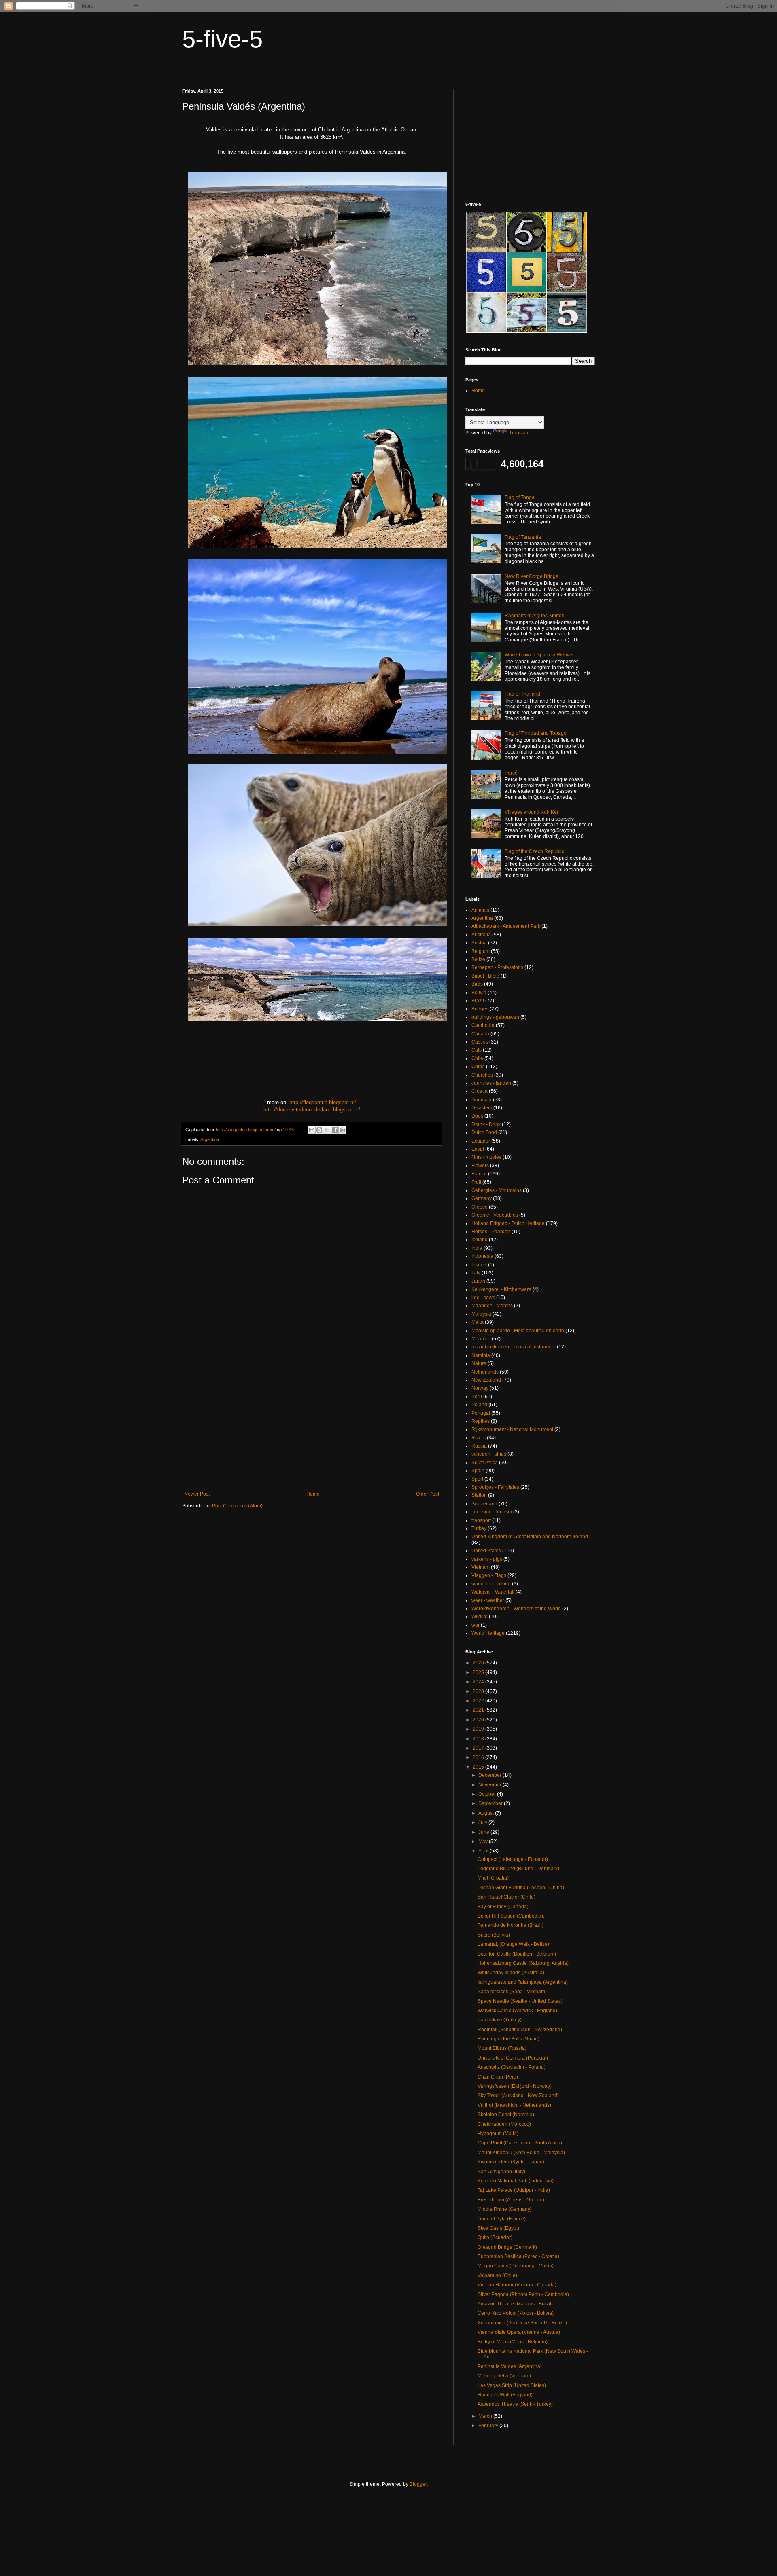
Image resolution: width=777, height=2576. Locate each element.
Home (313, 1494)
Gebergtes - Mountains (497, 1190)
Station (479, 1495)
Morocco (481, 1339)
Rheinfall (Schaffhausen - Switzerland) (520, 2030)
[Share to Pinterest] (342, 1130)
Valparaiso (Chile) (497, 2275)
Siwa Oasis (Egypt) (498, 2228)
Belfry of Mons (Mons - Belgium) (513, 2342)
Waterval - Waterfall (493, 1592)
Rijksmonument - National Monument (512, 1429)
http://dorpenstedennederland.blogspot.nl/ (312, 1110)
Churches (482, 1075)
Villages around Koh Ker (532, 812)
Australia (481, 935)
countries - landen (491, 1083)
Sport (477, 1479)
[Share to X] (327, 1130)
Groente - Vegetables (495, 1215)
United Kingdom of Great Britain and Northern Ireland (530, 1537)
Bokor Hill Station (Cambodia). (511, 1916)
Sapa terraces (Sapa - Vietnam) (512, 1992)
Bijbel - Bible (485, 976)
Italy (476, 1273)
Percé (511, 773)
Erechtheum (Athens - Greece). (512, 2200)
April (484, 1851)
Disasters (482, 1108)
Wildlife (480, 1617)
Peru (477, 1397)
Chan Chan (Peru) (498, 2077)
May (484, 1842)
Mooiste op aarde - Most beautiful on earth (518, 1331)
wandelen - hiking (491, 1584)
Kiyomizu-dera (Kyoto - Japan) (511, 2162)
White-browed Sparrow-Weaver (539, 655)
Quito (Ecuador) (495, 2237)
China (478, 1067)
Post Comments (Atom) (237, 1506)
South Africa (485, 1463)
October (488, 1794)
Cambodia (483, 1025)
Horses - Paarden (491, 1232)
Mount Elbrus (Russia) (502, 2048)
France (479, 1174)
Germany (482, 1198)
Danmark (482, 1100)
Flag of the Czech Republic (534, 851)
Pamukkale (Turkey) (500, 2020)
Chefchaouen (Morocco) (504, 2124)
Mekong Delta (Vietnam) (504, 2376)
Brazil (478, 1001)
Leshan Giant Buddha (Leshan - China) (521, 1888)
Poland (479, 1405)
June (484, 1832)
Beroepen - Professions (497, 967)
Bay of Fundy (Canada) (503, 1907)
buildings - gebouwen (495, 1017)
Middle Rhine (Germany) (505, 2209)
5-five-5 (222, 39)
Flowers (480, 1166)
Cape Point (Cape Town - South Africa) (520, 2143)
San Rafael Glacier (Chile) (506, 1897)
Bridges (480, 1009)
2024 (479, 1682)
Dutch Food (484, 1132)
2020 (479, 1720)
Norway (480, 1388)
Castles (480, 1042)
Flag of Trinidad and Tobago (536, 733)
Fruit (476, 1182)
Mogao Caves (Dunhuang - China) (516, 2266)
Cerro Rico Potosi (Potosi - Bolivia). (516, 2313)
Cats (477, 1050)
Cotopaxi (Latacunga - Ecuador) (513, 1859)
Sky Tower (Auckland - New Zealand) (518, 2096)
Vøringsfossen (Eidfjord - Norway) (515, 2086)
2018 (479, 1739)
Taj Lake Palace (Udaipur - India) (514, 2190)
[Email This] (312, 1130)
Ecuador (481, 1141)
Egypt (478, 1149)
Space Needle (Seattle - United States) (520, 2001)
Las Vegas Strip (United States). (512, 2385)
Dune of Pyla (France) (502, 2219)
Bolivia (479, 993)
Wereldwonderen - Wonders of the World (516, 1609)
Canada (480, 1034)
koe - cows (483, 1298)
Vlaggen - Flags (489, 1575)
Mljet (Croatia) (493, 1878)
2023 (479, 1691)
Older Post (428, 1494)
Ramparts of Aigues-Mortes (534, 616)
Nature (479, 1363)
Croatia (480, 1091)
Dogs (477, 1116)
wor (476, 1625)
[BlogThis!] (319, 1130)
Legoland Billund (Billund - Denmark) (518, 1869)
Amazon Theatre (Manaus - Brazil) (515, 2304)
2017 (479, 1748)
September (491, 1803)
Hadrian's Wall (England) (505, 2395)
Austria (479, 943)
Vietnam (481, 1567)
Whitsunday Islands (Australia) (511, 1973)
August (487, 1813)
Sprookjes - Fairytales (495, 1487)
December (490, 1775)
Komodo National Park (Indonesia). (516, 2181)
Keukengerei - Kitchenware (501, 1289)
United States (486, 1551)
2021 (479, 1710)
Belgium (481, 951)
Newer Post (197, 1494)
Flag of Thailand (522, 694)
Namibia (481, 1355)
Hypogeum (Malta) (498, 2134)
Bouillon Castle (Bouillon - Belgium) (517, 1954)
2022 (479, 1701)
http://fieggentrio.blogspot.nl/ (323, 1102)
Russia (479, 1446)
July (483, 1822)
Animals (480, 910)
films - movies (486, 1157)
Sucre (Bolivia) (494, 1935)
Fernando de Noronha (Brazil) (511, 1925)
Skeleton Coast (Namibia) (506, 2115)
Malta (478, 1322)
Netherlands (485, 1372)
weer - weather (488, 1600)
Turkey (479, 1528)
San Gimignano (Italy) (501, 2172)
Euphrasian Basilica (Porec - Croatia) (518, 2256)
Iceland (480, 1240)
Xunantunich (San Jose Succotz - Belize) (522, 2323)
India (477, 1248)
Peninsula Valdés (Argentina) (510, 2366)
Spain (478, 1471)
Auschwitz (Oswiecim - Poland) (512, 2067)
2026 (479, 1663)
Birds (477, 984)
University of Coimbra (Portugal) (513, 2058)
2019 (479, 1729)
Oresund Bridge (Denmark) (507, 2247)
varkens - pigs (487, 1559)
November (490, 1785)
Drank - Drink (486, 1124)
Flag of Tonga (520, 497)
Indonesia (482, 1256)
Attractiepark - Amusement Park (506, 926)
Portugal (481, 1413)
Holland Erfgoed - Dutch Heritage (508, 1223)
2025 (479, 1672)
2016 (479, 1757)
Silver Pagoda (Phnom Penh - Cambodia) (523, 2294)
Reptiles (481, 1421)
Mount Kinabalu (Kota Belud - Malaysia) (521, 2153)
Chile (477, 1058)
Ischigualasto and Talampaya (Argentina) (523, 1982)
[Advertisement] (312, 1425)
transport (481, 1520)
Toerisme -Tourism (492, 1512)
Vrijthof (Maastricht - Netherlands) (514, 2105)
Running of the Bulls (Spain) (508, 2039)
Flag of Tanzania (523, 537)
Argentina (210, 1139)
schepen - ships (489, 1454)
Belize (478, 959)
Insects (479, 1265)
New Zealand (486, 1380)
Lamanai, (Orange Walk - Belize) (513, 1944)
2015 (479, 1767)
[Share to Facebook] (335, 1130)
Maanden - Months (492, 1306)
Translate (519, 433)
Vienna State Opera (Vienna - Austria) (519, 2332)
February (489, 2426)
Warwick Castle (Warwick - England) (517, 2011)
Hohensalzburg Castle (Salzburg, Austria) (523, 1963)
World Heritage (488, 1633)
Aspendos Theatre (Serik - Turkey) (515, 2404)
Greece (480, 1207)
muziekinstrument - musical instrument (514, 1347)
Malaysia (481, 1314)
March (486, 2416)
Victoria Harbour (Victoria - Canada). (518, 2285)
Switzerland (484, 1504)
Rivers (479, 1438)
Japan (478, 1281)
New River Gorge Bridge (532, 576)
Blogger (418, 2484)
